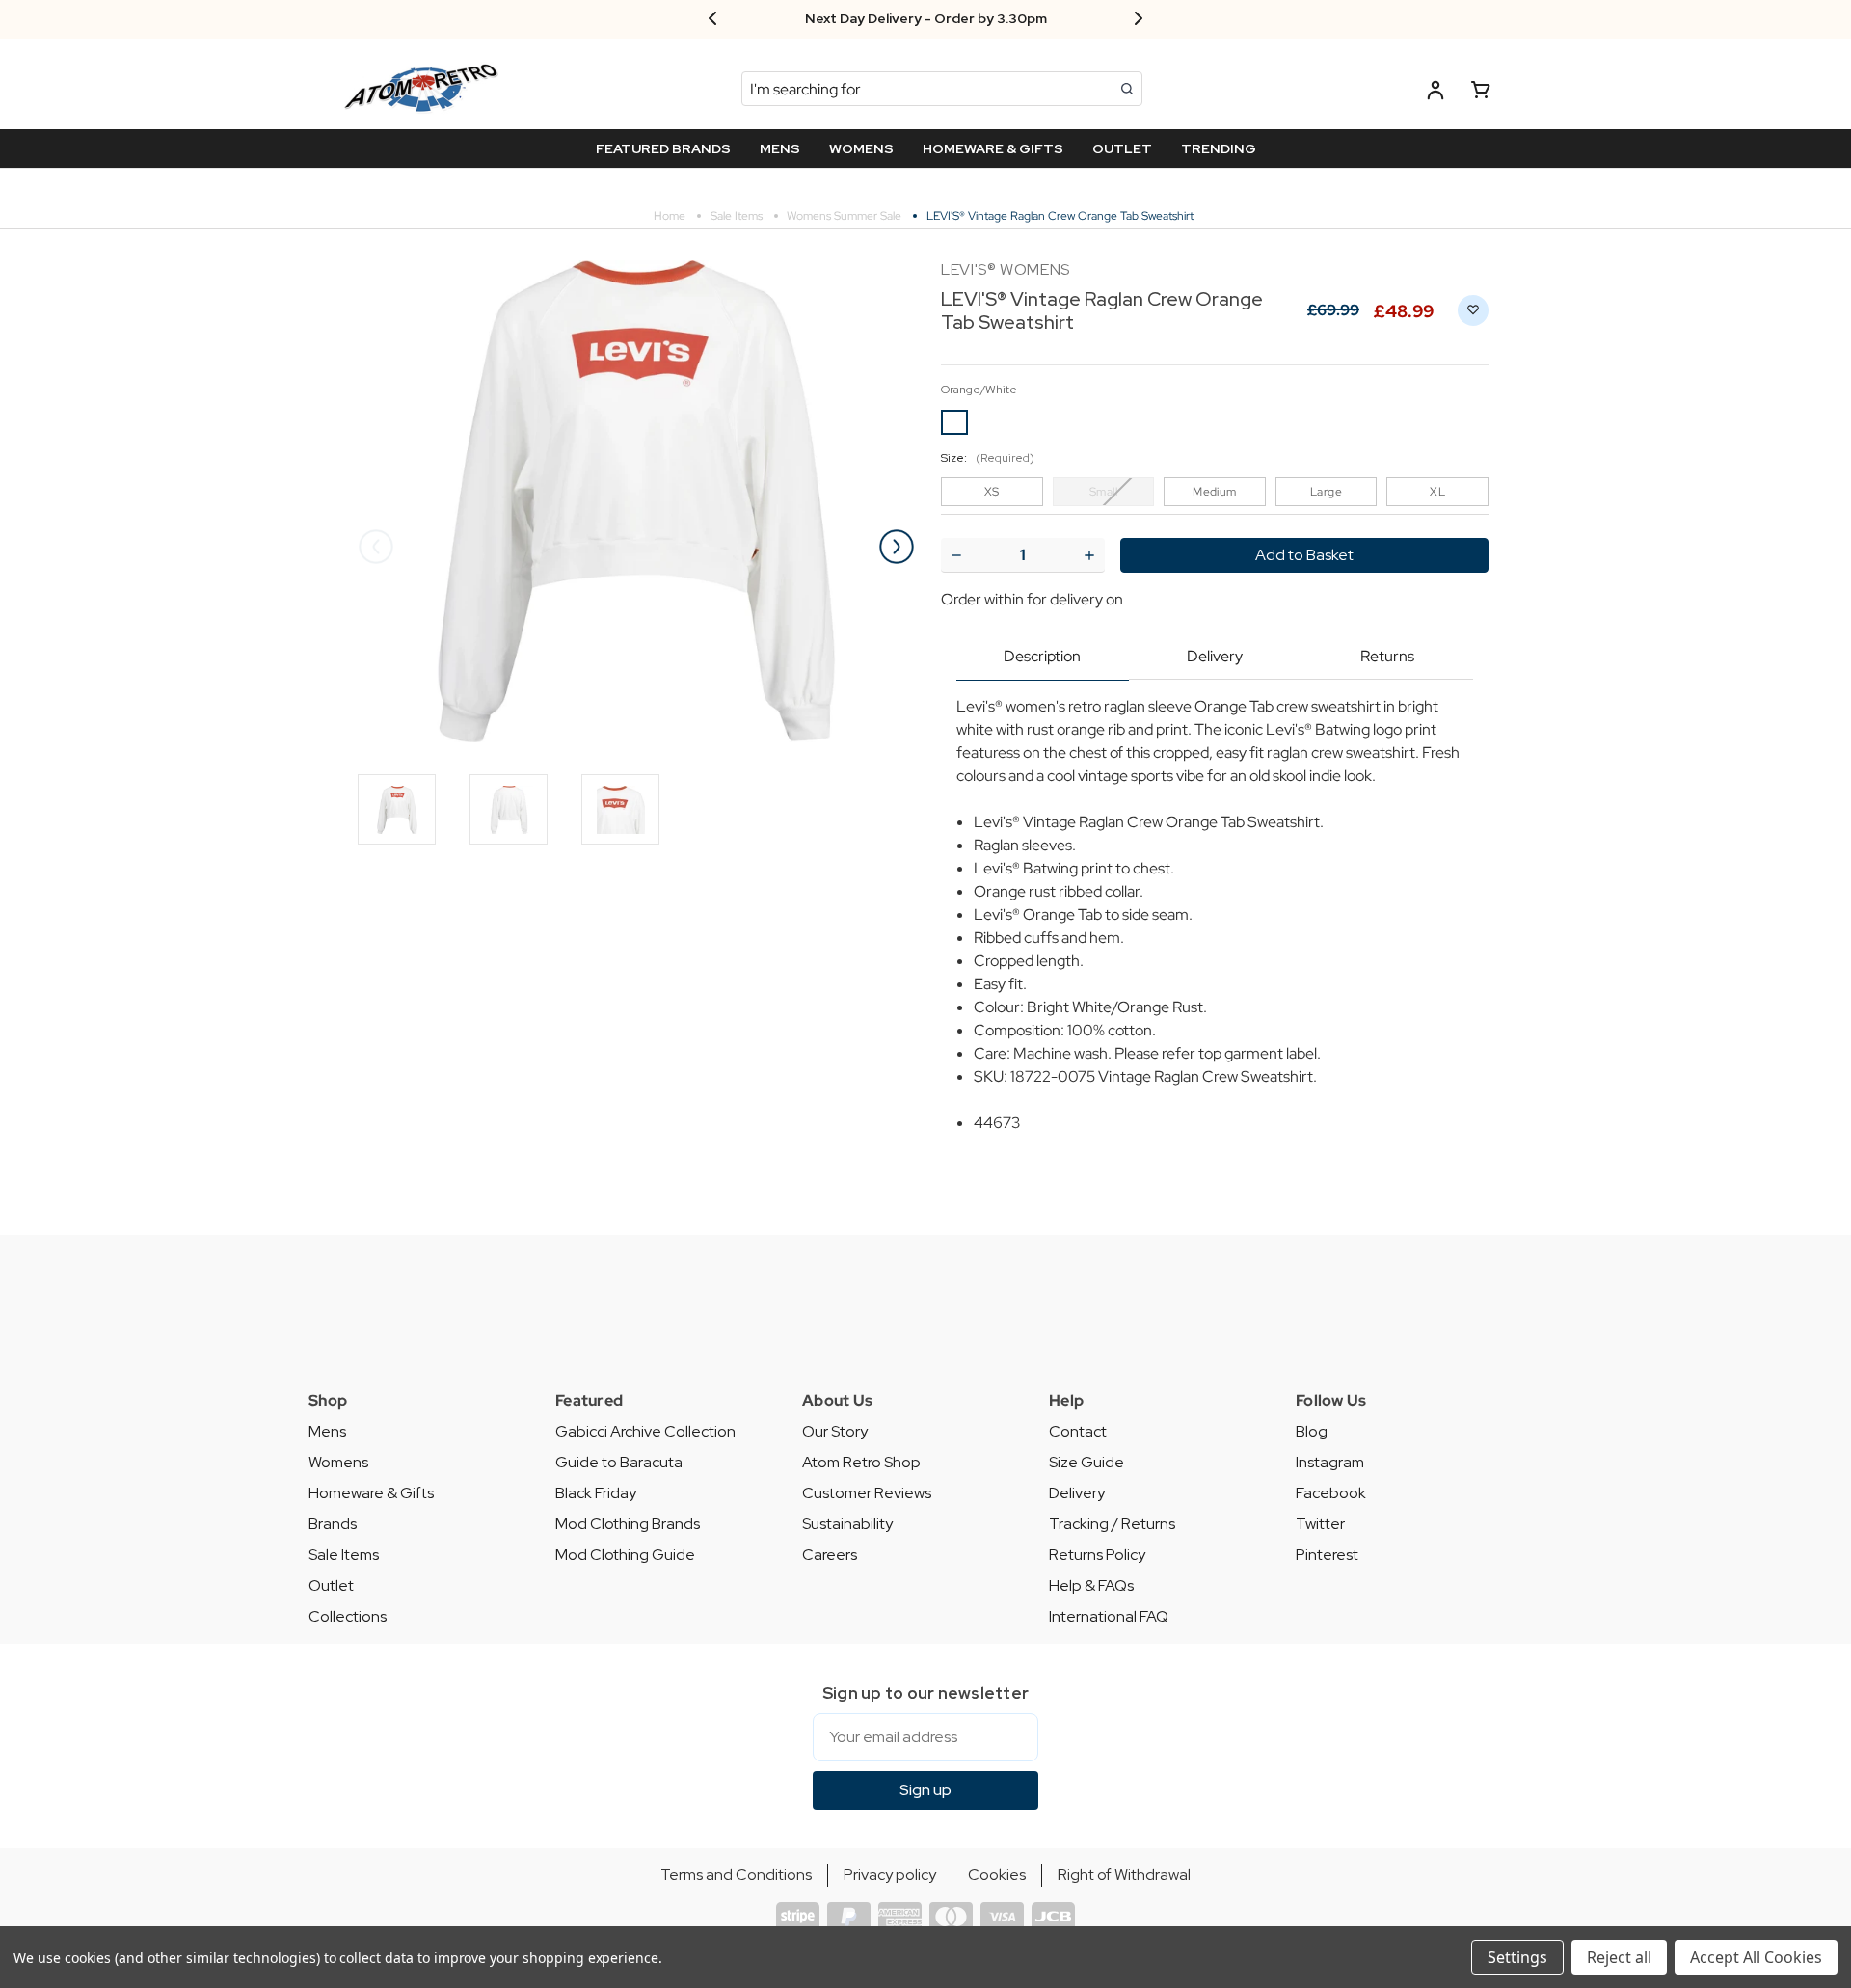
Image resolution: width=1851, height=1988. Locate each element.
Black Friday (596, 1493)
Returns (1387, 656)
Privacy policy (890, 1875)
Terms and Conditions (736, 1875)
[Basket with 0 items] (1481, 93)
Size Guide (1086, 1462)
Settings (1517, 1957)
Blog (1312, 1431)
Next (897, 547)
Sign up (925, 1790)
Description (1042, 656)
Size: (988, 458)
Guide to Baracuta (619, 1462)
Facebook (1331, 1493)
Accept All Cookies (1756, 1957)
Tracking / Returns (1112, 1524)
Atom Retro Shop (861, 1462)
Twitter (1320, 1524)
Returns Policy (1097, 1555)
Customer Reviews (867, 1493)
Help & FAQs (1091, 1585)
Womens (338, 1462)
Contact (1078, 1431)
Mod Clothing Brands (628, 1524)
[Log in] (1435, 93)
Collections (348, 1616)
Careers (830, 1555)
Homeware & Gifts (371, 1493)
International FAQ (1109, 1616)
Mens (327, 1431)
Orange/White (979, 390)
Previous (376, 547)
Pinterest (1327, 1555)
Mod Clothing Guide (625, 1555)
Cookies (997, 1875)
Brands (333, 1524)
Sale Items (344, 1555)
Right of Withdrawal (1124, 1875)
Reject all (1619, 1957)
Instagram (1330, 1462)
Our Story (835, 1431)
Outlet (331, 1585)
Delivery (1215, 656)
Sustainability (847, 1524)
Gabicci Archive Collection (645, 1431)
